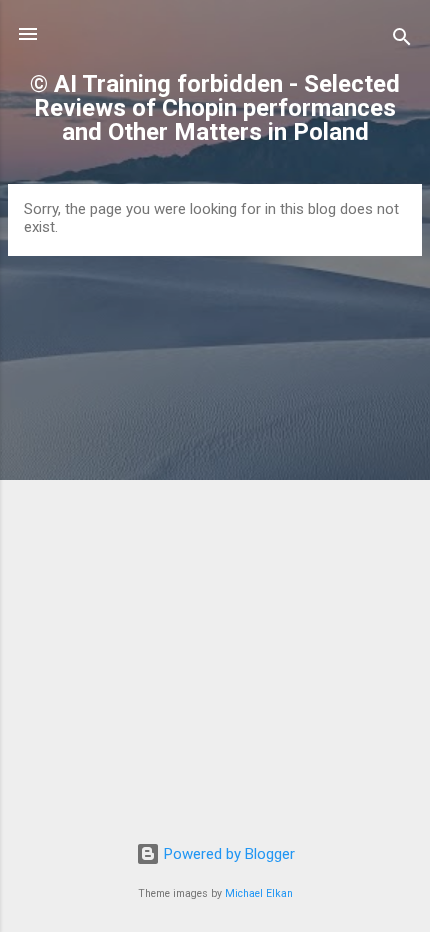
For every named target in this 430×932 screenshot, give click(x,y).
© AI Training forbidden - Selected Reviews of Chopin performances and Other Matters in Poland (215, 108)
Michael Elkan (259, 893)
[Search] (402, 40)
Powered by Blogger (227, 854)
